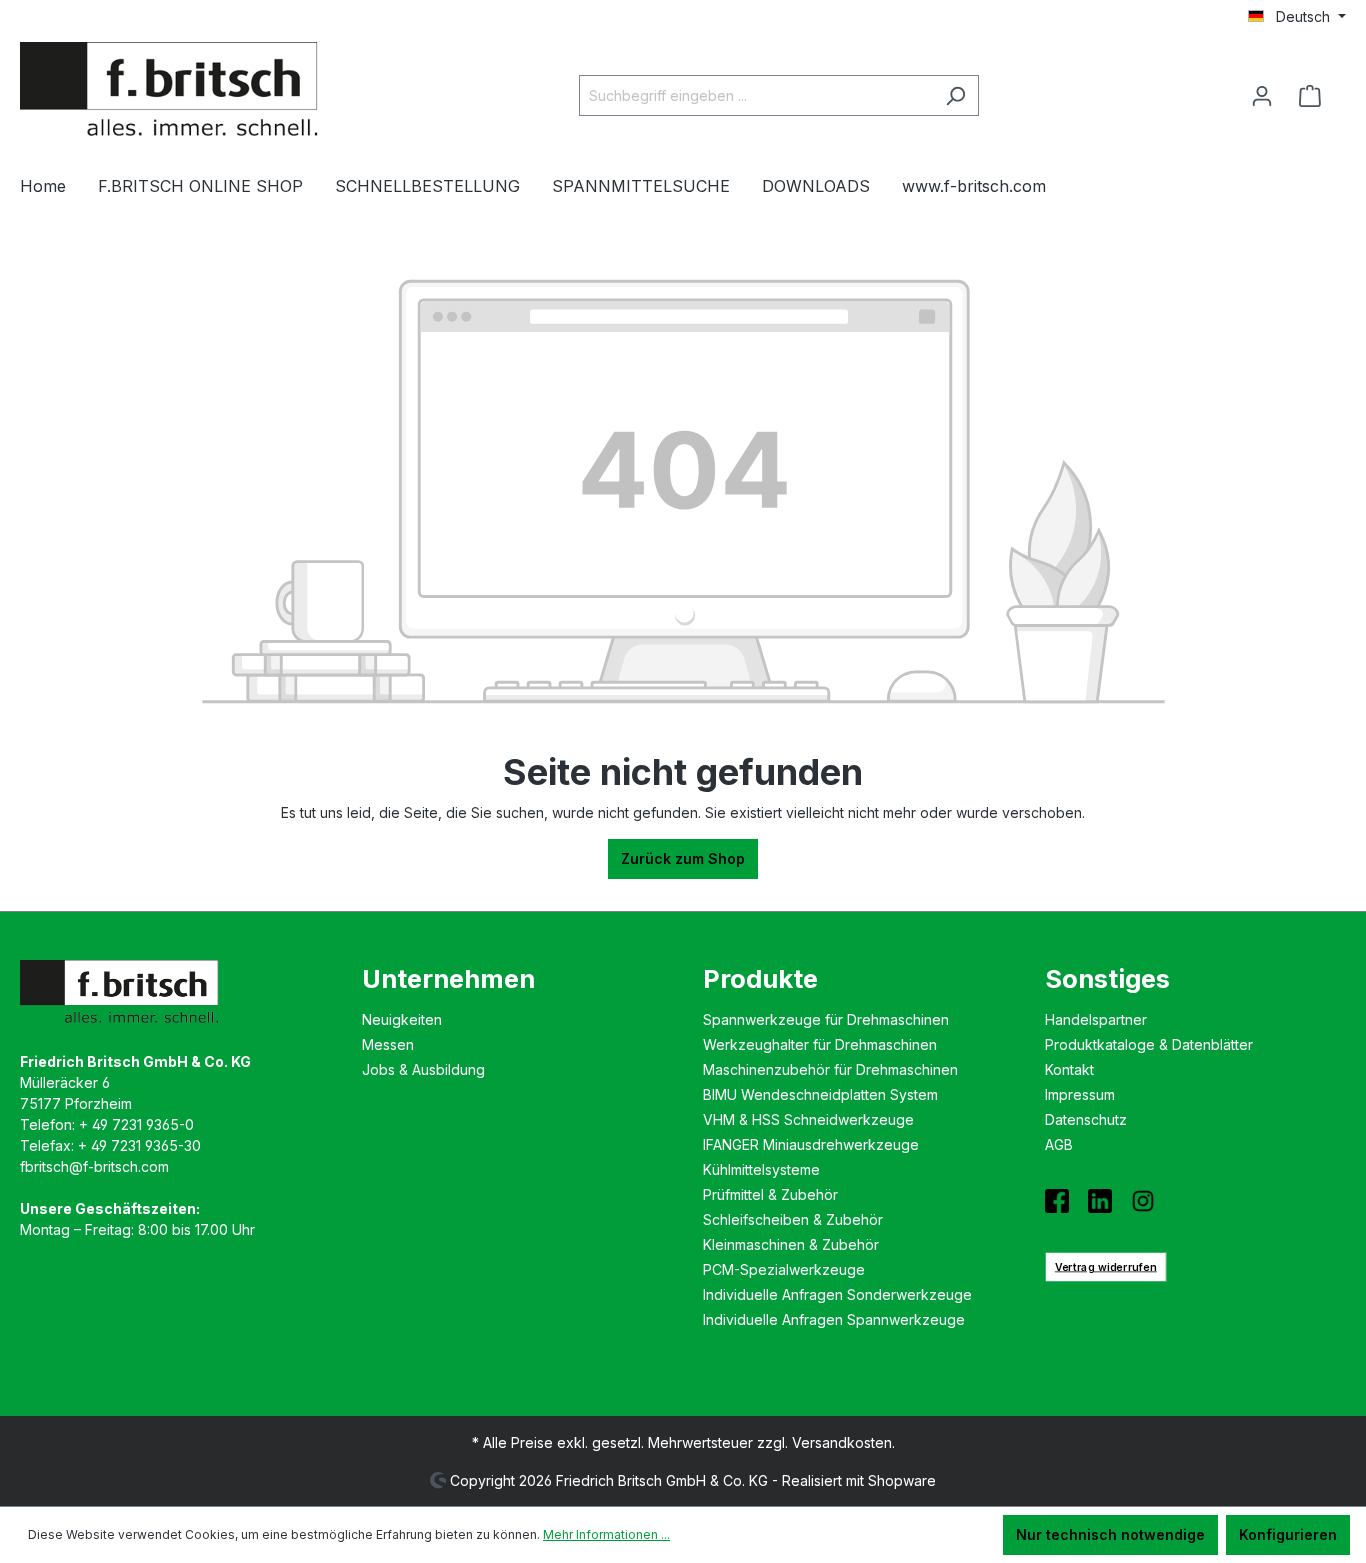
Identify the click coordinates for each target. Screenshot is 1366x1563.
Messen (388, 1044)
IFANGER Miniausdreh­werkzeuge (811, 1144)
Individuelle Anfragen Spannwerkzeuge (834, 1319)
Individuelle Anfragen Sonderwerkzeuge (837, 1294)
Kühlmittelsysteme (761, 1169)
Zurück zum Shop (683, 858)
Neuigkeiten (402, 1019)
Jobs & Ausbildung (423, 1069)
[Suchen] (955, 95)
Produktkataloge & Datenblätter (1149, 1044)
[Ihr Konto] (1262, 96)
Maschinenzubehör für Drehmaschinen (830, 1069)
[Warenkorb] (1316, 96)
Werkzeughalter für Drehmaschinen (820, 1044)
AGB (1059, 1144)
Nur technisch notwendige (1110, 1534)
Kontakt (1069, 1069)
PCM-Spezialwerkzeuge (784, 1269)
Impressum (1080, 1094)
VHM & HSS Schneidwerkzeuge (808, 1119)
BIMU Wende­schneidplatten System (820, 1094)
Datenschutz (1086, 1119)
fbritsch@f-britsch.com (94, 1166)
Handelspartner (1096, 1019)
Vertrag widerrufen (1105, 1266)
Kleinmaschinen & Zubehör (791, 1244)
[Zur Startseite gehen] (170, 92)
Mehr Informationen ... (606, 1534)
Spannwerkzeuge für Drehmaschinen (826, 1019)
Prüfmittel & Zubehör (770, 1194)
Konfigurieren (1288, 1534)
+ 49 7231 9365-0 (136, 1124)
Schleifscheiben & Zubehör (793, 1219)
